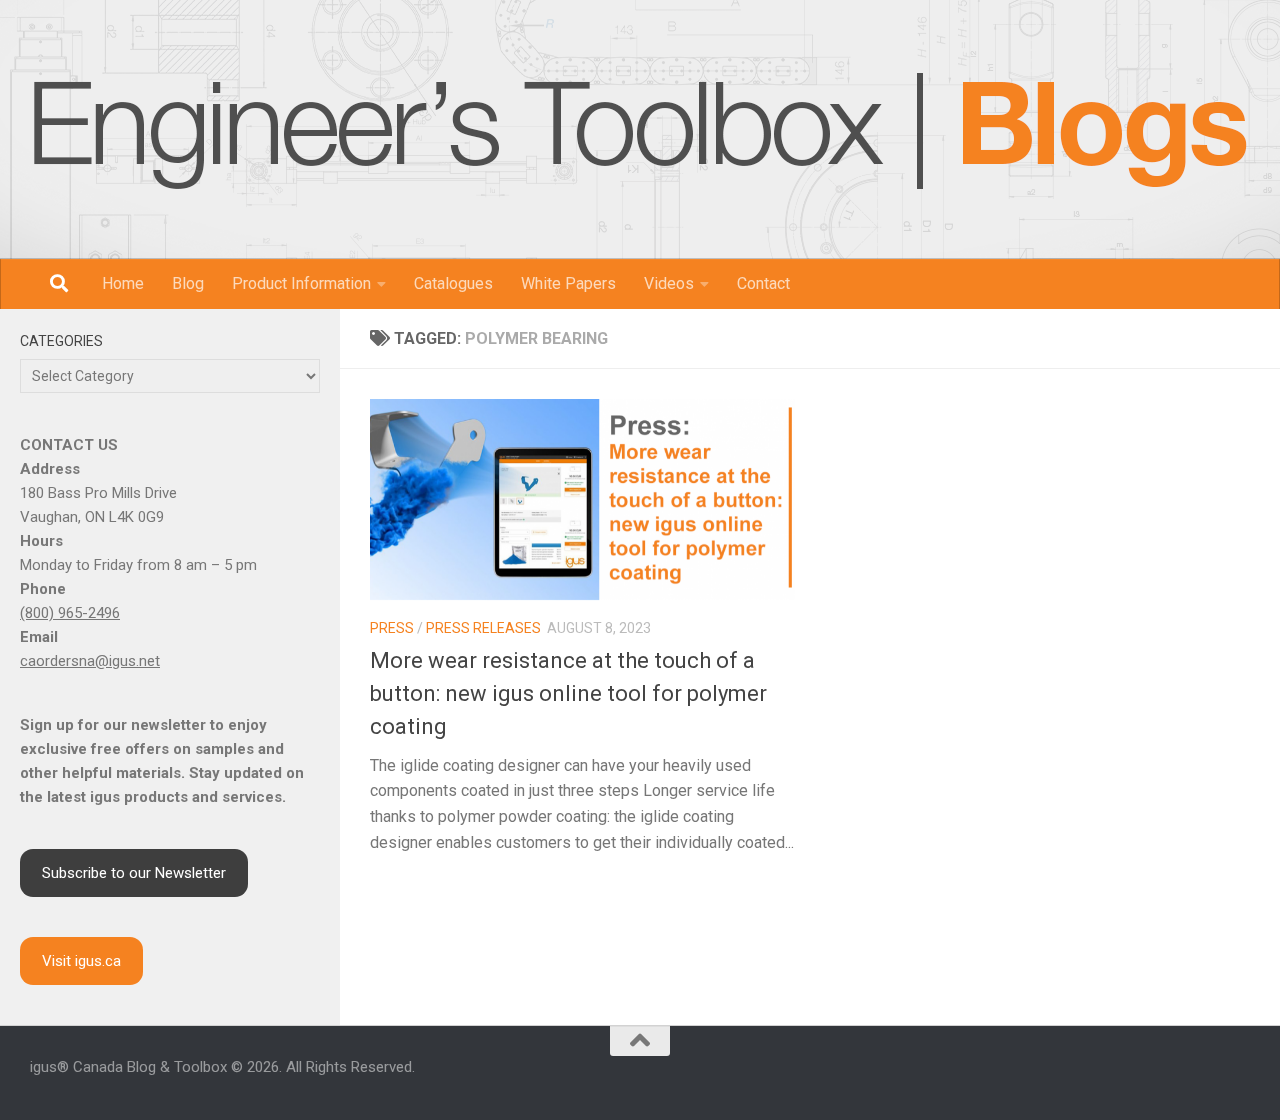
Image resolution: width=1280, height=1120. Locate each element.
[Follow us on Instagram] (1122, 1077)
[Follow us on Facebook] (1098, 1077)
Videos (669, 283)
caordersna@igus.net (90, 661)
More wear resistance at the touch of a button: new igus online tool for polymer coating (568, 693)
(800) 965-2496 (70, 613)
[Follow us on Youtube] (1170, 1077)
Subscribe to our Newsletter (134, 873)
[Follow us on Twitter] (1194, 1077)
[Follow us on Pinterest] (1242, 1077)
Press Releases (483, 628)
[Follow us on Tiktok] (1218, 1077)
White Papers (568, 283)
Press (392, 628)
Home (123, 283)
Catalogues (453, 283)
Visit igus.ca (81, 961)
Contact (763, 283)
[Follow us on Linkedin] (1146, 1077)
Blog (188, 283)
